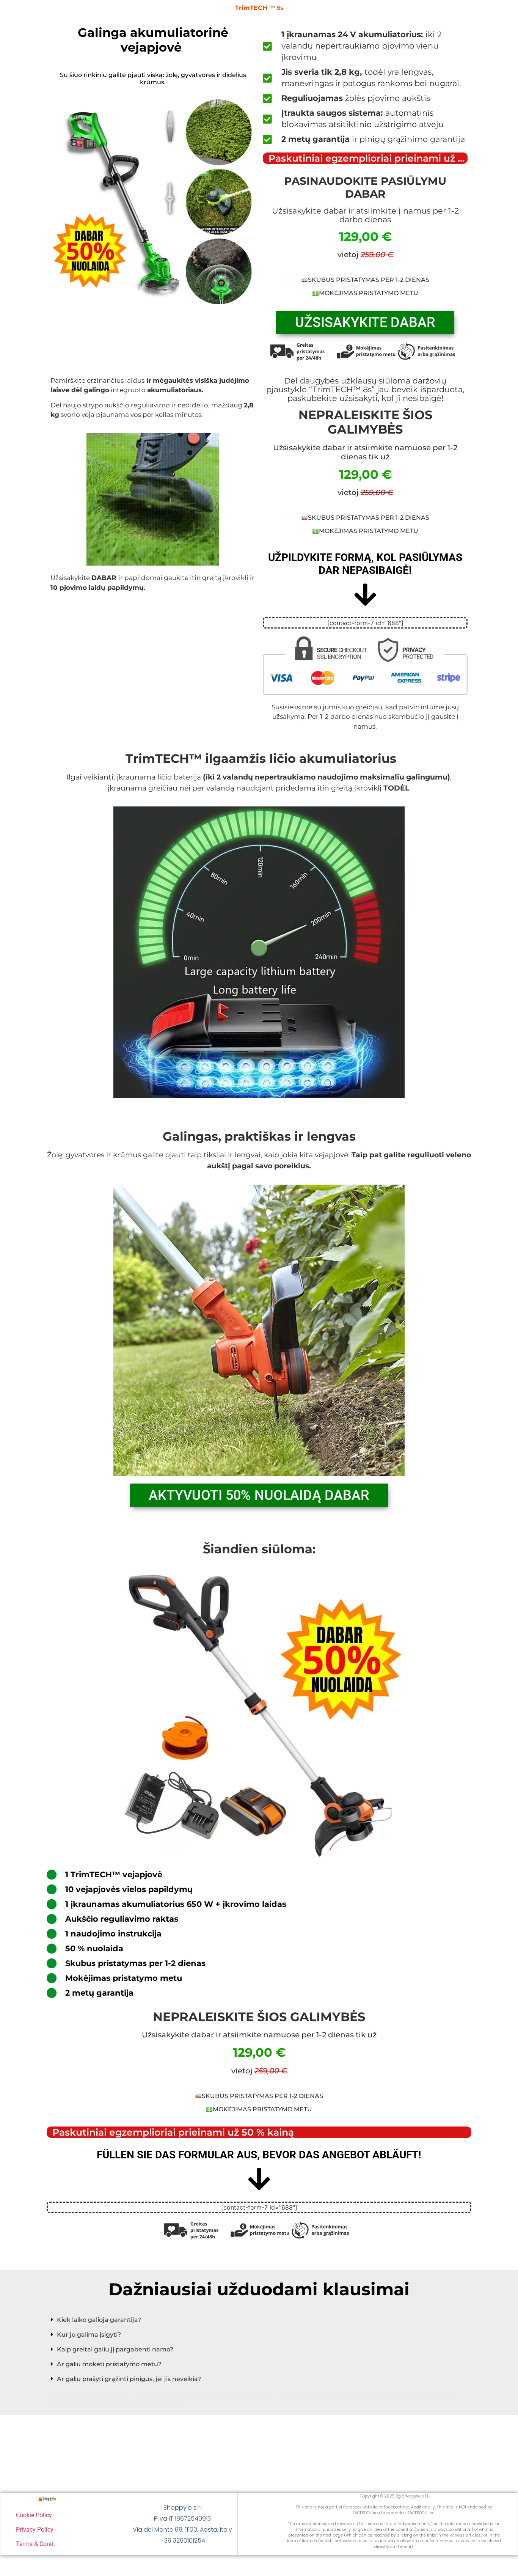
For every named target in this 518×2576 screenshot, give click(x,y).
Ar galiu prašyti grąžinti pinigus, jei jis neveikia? (129, 2379)
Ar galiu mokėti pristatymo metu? (109, 2364)
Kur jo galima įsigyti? (89, 2335)
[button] (259, 2320)
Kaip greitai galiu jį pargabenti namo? (115, 2349)
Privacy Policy (35, 2530)
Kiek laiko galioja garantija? (99, 2320)
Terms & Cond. (35, 2544)
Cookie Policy (34, 2515)
